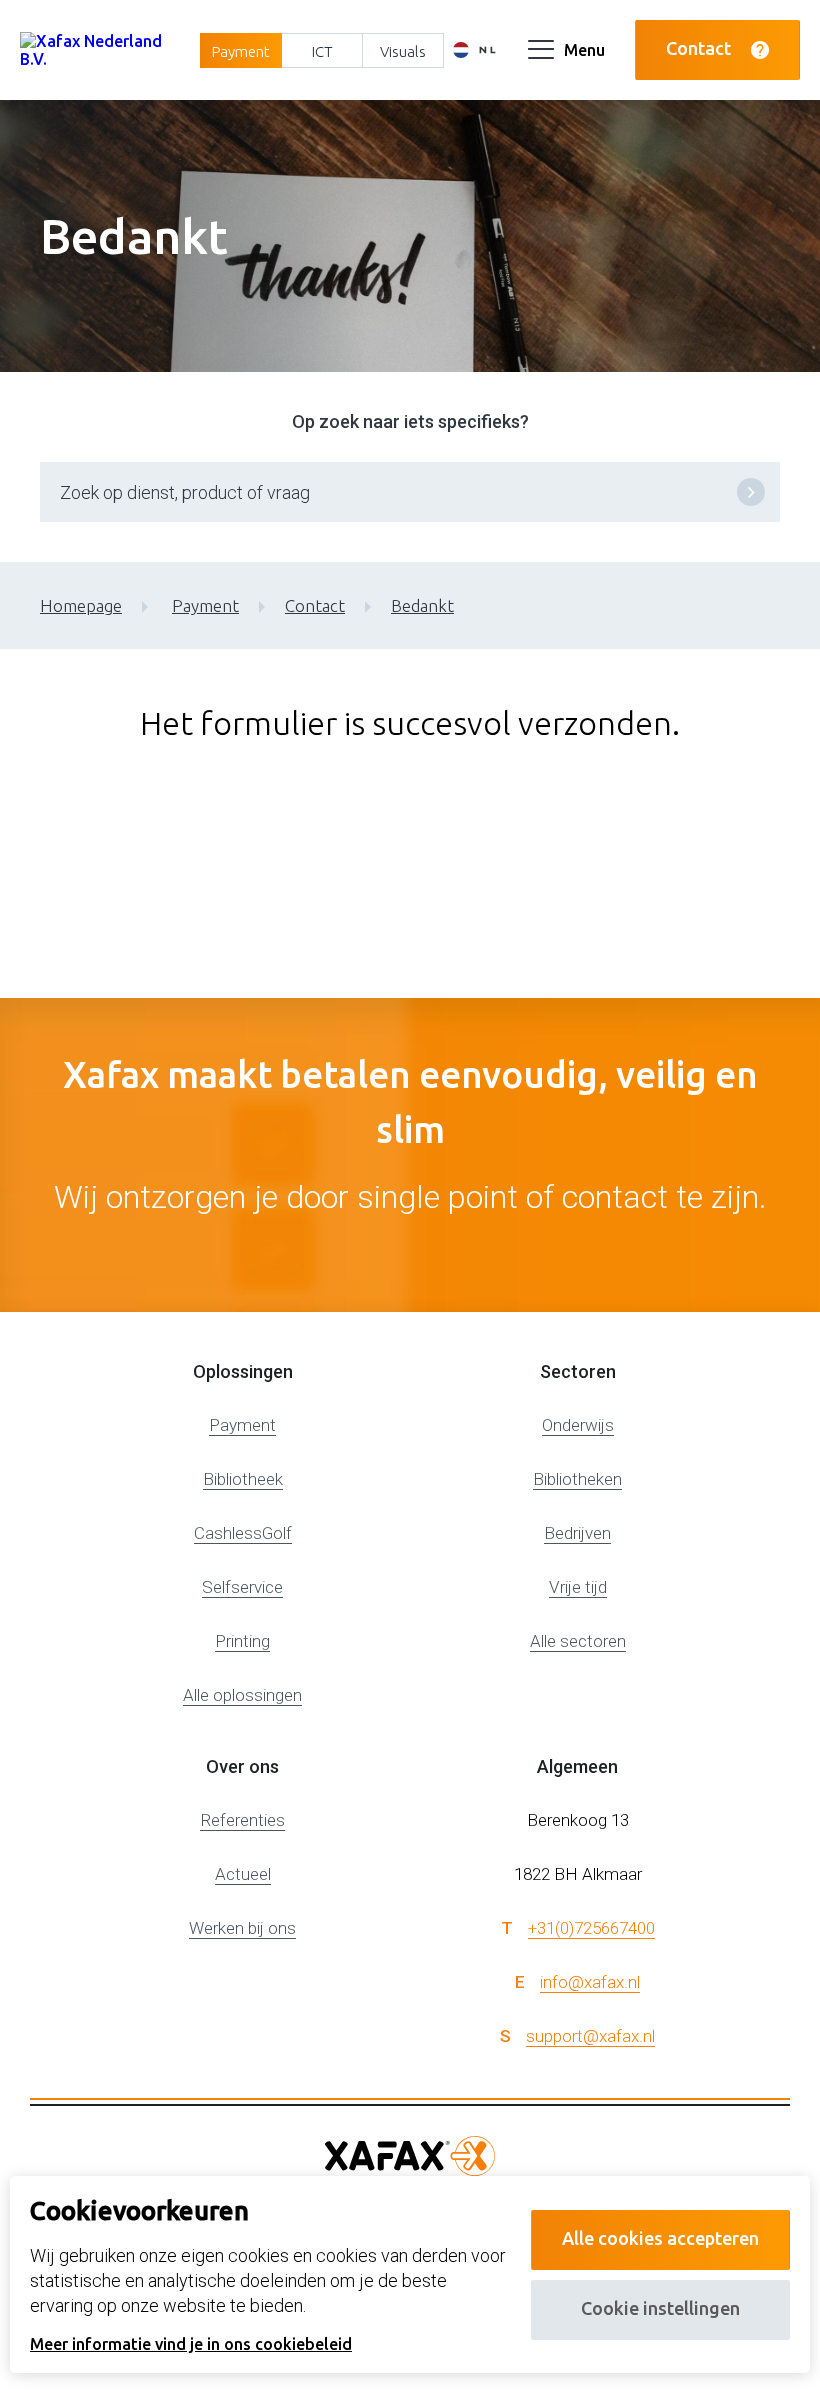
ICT (322, 51)
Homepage (81, 605)
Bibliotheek (243, 1479)
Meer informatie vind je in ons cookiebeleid (191, 2344)
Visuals (403, 51)
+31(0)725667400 (591, 1928)
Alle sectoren (578, 1641)
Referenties (242, 1820)
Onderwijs (578, 1425)
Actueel (243, 1874)
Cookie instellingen (660, 2308)
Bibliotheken (577, 1479)
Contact (698, 48)
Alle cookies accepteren (660, 2238)
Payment (241, 51)
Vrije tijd (578, 1587)
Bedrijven (577, 1533)
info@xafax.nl (590, 1982)
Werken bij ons (242, 1928)
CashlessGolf (243, 1533)
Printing (242, 1641)
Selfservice (242, 1587)
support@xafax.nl (590, 2036)
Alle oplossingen (242, 1695)
